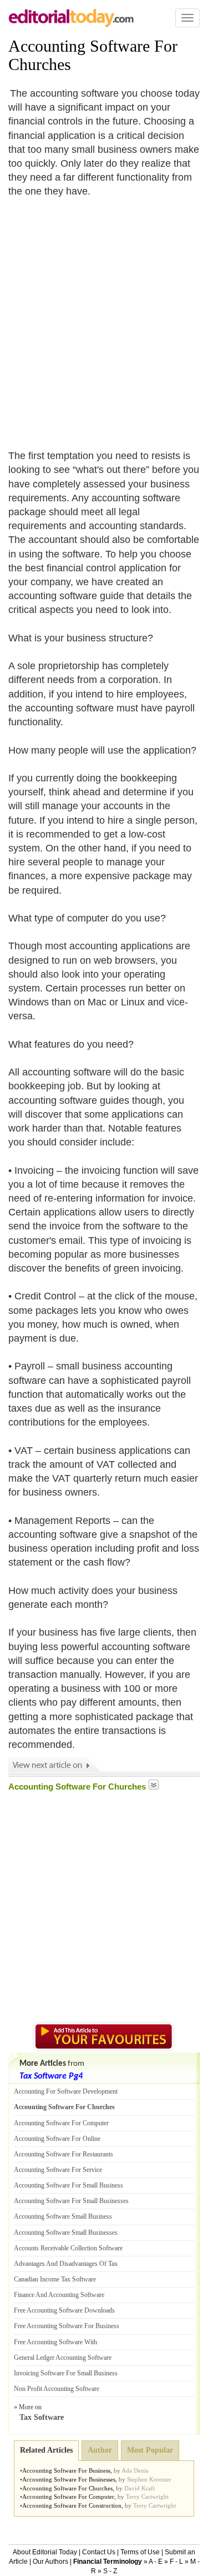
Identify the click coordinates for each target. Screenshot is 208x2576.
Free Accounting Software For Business (67, 2326)
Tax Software (42, 2417)
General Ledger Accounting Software (63, 2358)
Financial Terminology (108, 2562)
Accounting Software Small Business (63, 2216)
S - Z (110, 2571)
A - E (156, 2562)
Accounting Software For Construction (72, 2505)
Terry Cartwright (147, 2497)
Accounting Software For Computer (61, 2123)
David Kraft (139, 2488)
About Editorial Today (45, 2552)
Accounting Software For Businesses (69, 2479)
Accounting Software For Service (58, 2170)
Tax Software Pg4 (51, 2076)
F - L (176, 2562)
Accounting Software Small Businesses (66, 2233)
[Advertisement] (104, 317)
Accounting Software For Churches (64, 2107)
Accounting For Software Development (66, 2091)
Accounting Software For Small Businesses (71, 2201)
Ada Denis (135, 2470)
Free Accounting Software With (55, 2342)
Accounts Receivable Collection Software (68, 2248)
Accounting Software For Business (66, 2470)
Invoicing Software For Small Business (66, 2373)
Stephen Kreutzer (149, 2479)
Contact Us (99, 2552)
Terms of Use (140, 2552)
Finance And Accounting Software (59, 2295)
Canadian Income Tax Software (55, 2279)
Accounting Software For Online (57, 2139)
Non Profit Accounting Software (57, 2389)
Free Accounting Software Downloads (64, 2310)
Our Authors (50, 2562)
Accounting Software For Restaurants (64, 2154)
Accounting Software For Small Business (69, 2185)
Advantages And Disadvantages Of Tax (66, 2264)
